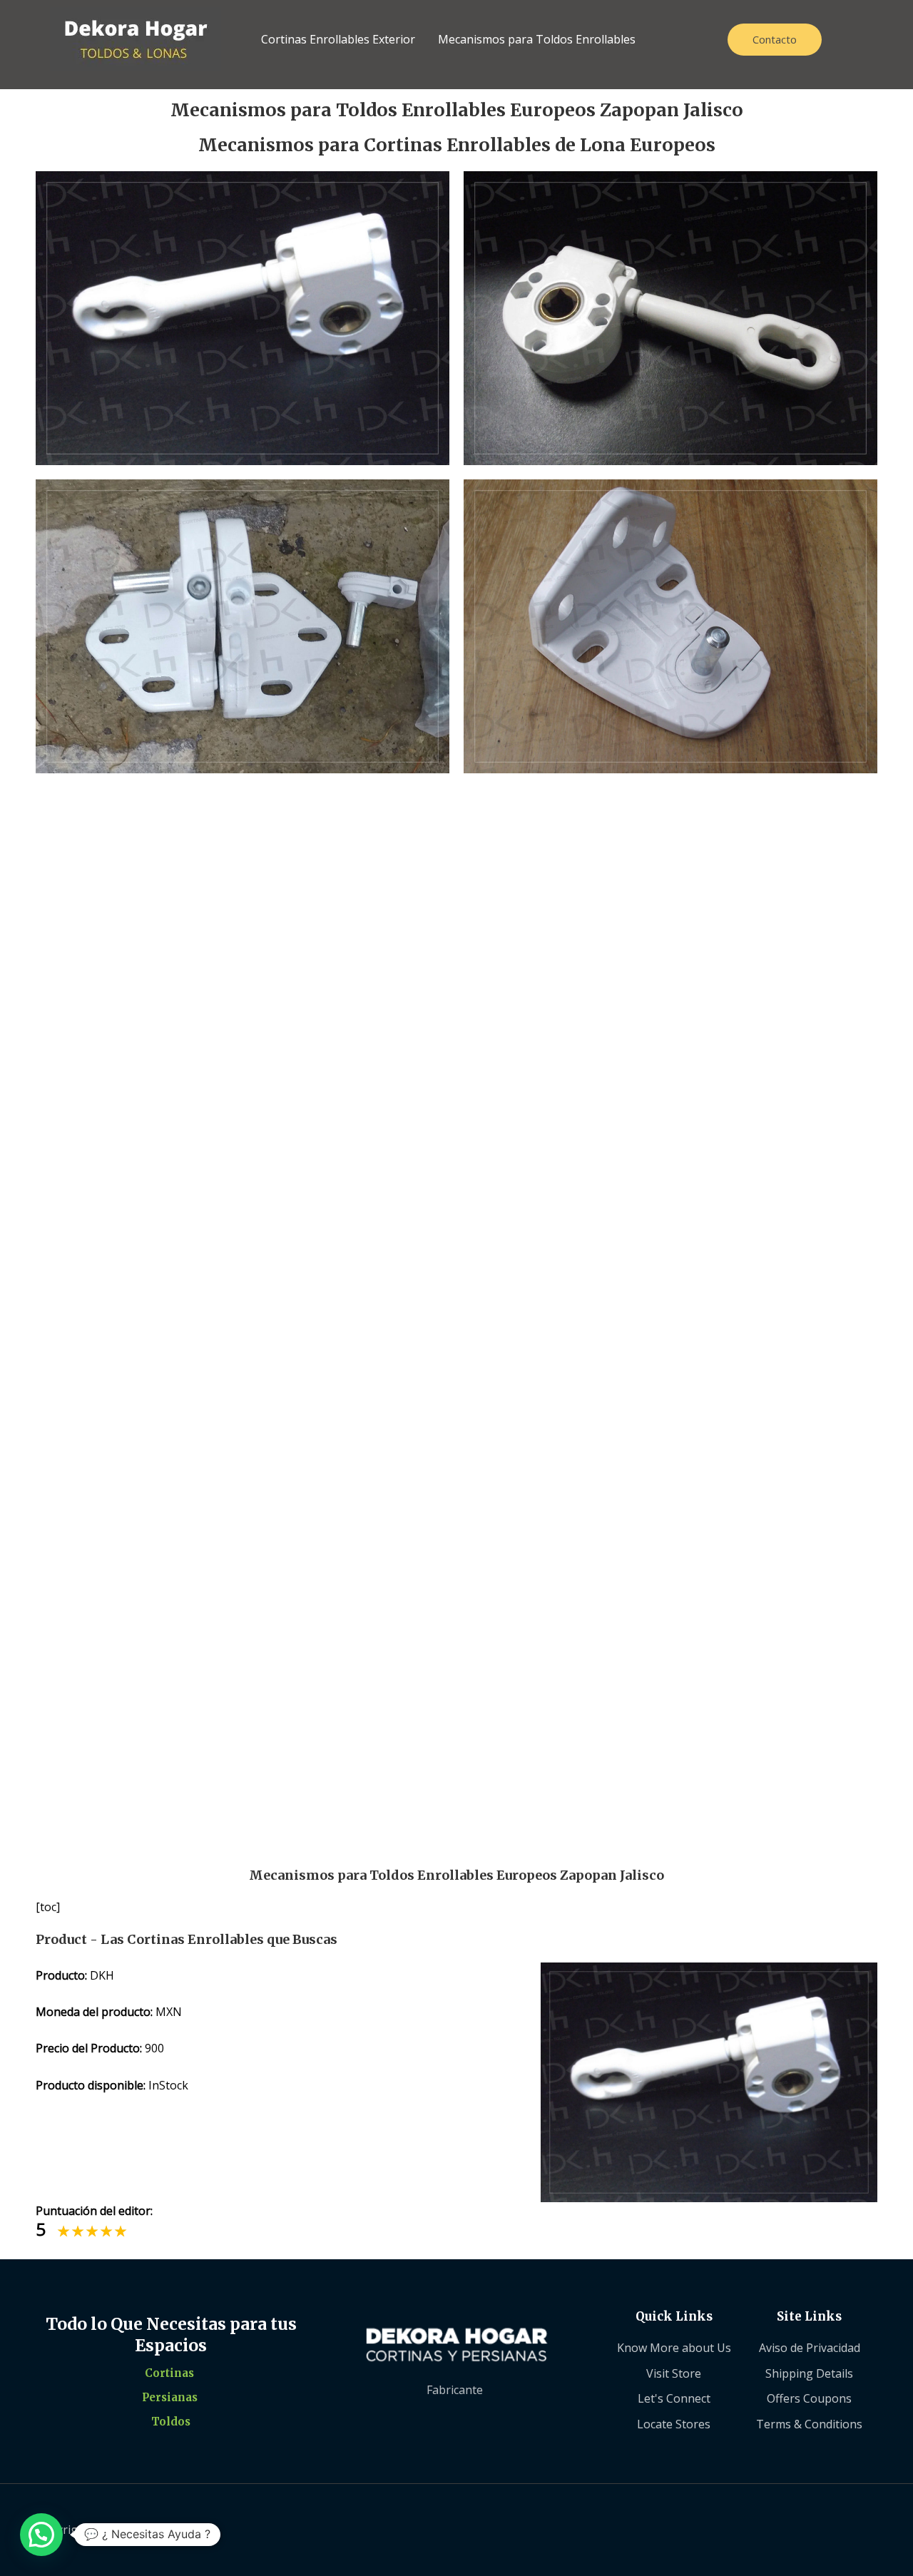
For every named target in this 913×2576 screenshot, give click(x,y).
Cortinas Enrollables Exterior (338, 39)
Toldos (171, 2422)
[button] (41, 2535)
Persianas (170, 2397)
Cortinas (169, 2373)
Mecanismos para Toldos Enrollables (537, 39)
